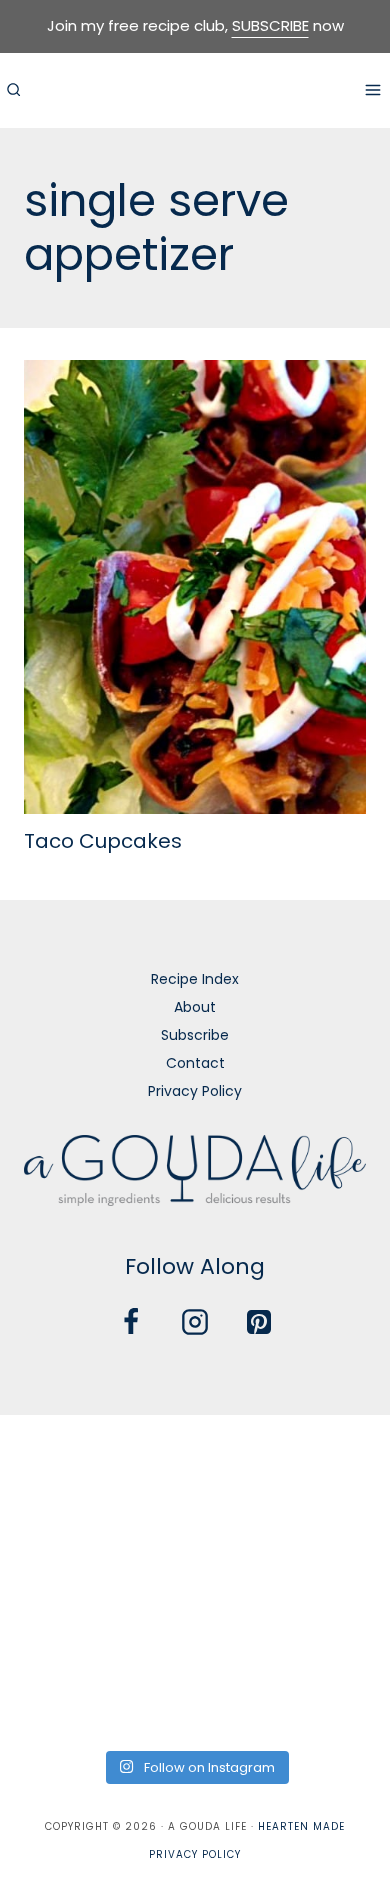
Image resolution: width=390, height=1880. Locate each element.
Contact (195, 1063)
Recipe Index (195, 979)
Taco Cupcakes (103, 841)
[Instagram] (195, 1322)
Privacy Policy (195, 1091)
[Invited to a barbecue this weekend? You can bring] (61, 1461)
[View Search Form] (13, 90)
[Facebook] (131, 1322)
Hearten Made (301, 1826)
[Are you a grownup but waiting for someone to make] (328, 1461)
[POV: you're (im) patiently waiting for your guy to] (194, 1461)
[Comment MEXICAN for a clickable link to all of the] (328, 1540)
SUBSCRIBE (270, 25)
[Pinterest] (259, 1322)
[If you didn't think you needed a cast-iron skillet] (194, 1540)
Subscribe (195, 1035)
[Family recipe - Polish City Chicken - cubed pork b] (61, 1619)
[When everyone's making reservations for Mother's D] (61, 1540)
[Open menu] (372, 89)
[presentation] (195, 587)
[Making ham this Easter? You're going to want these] (61, 1699)
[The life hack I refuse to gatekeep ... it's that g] (194, 1619)
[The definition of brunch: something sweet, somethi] (328, 1619)
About (195, 1007)
